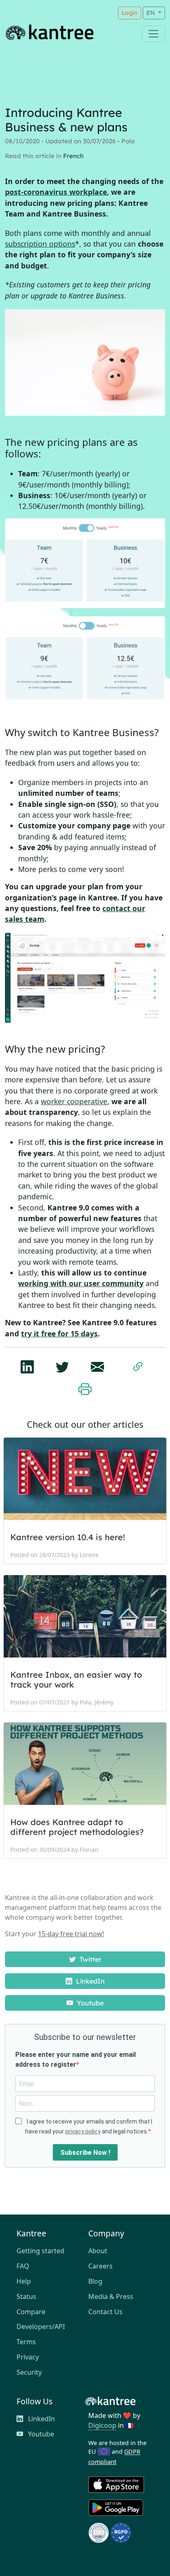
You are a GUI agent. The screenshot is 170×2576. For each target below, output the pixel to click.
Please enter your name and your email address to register (76, 2060)
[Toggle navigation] (153, 34)
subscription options (40, 244)
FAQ (23, 2266)
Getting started (40, 2251)
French (73, 156)
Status (26, 2296)
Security (29, 2372)
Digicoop (102, 2425)
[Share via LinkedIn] (27, 1364)
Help (24, 2281)
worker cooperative (74, 1101)
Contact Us (105, 2312)
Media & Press (111, 2296)
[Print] (85, 1387)
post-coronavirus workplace (56, 192)
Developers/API (41, 2327)
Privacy (28, 2357)
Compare (31, 2312)
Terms (26, 2342)
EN (151, 13)
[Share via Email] (97, 1364)
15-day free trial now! (71, 1934)
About (98, 2251)
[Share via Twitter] (62, 1364)
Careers (100, 2266)
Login (130, 13)
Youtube (89, 2003)
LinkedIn (90, 1981)
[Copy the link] (138, 1365)
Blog (95, 2281)
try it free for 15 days (59, 1333)
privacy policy (83, 2131)
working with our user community (81, 1283)
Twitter (90, 1959)
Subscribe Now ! (85, 2153)
